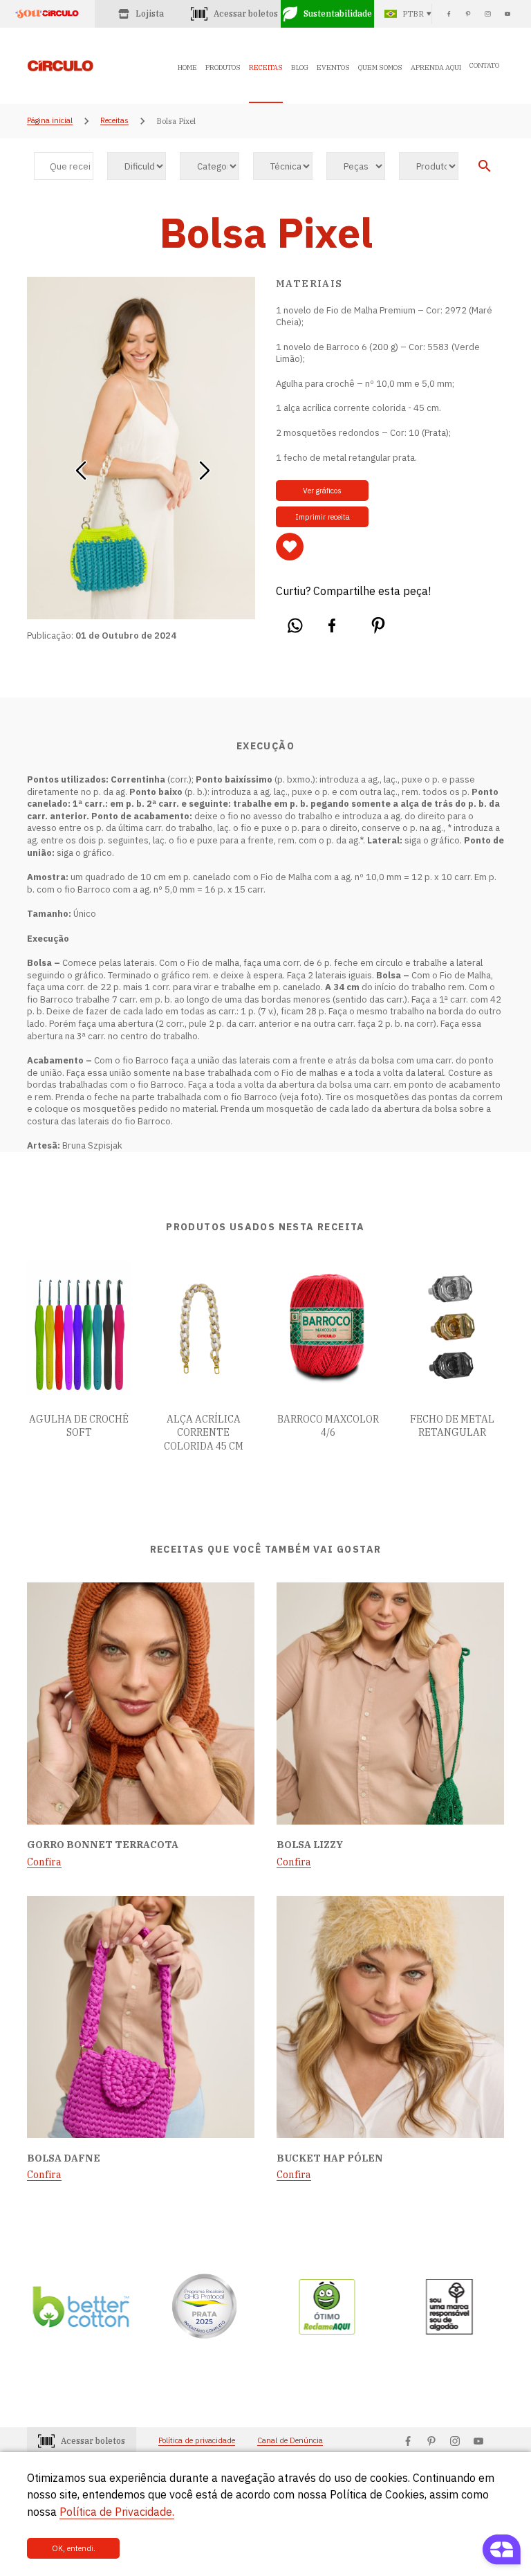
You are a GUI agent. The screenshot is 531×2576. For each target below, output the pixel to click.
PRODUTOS (223, 67)
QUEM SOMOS (380, 67)
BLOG (300, 67)
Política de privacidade (197, 2441)
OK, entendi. (74, 2548)
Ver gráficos (322, 491)
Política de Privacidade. (117, 2512)
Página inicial (50, 121)
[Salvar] (290, 547)
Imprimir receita (323, 517)
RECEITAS (266, 67)
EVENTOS (333, 67)
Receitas (114, 121)
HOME (187, 67)
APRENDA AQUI (436, 67)
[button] (81, 466)
